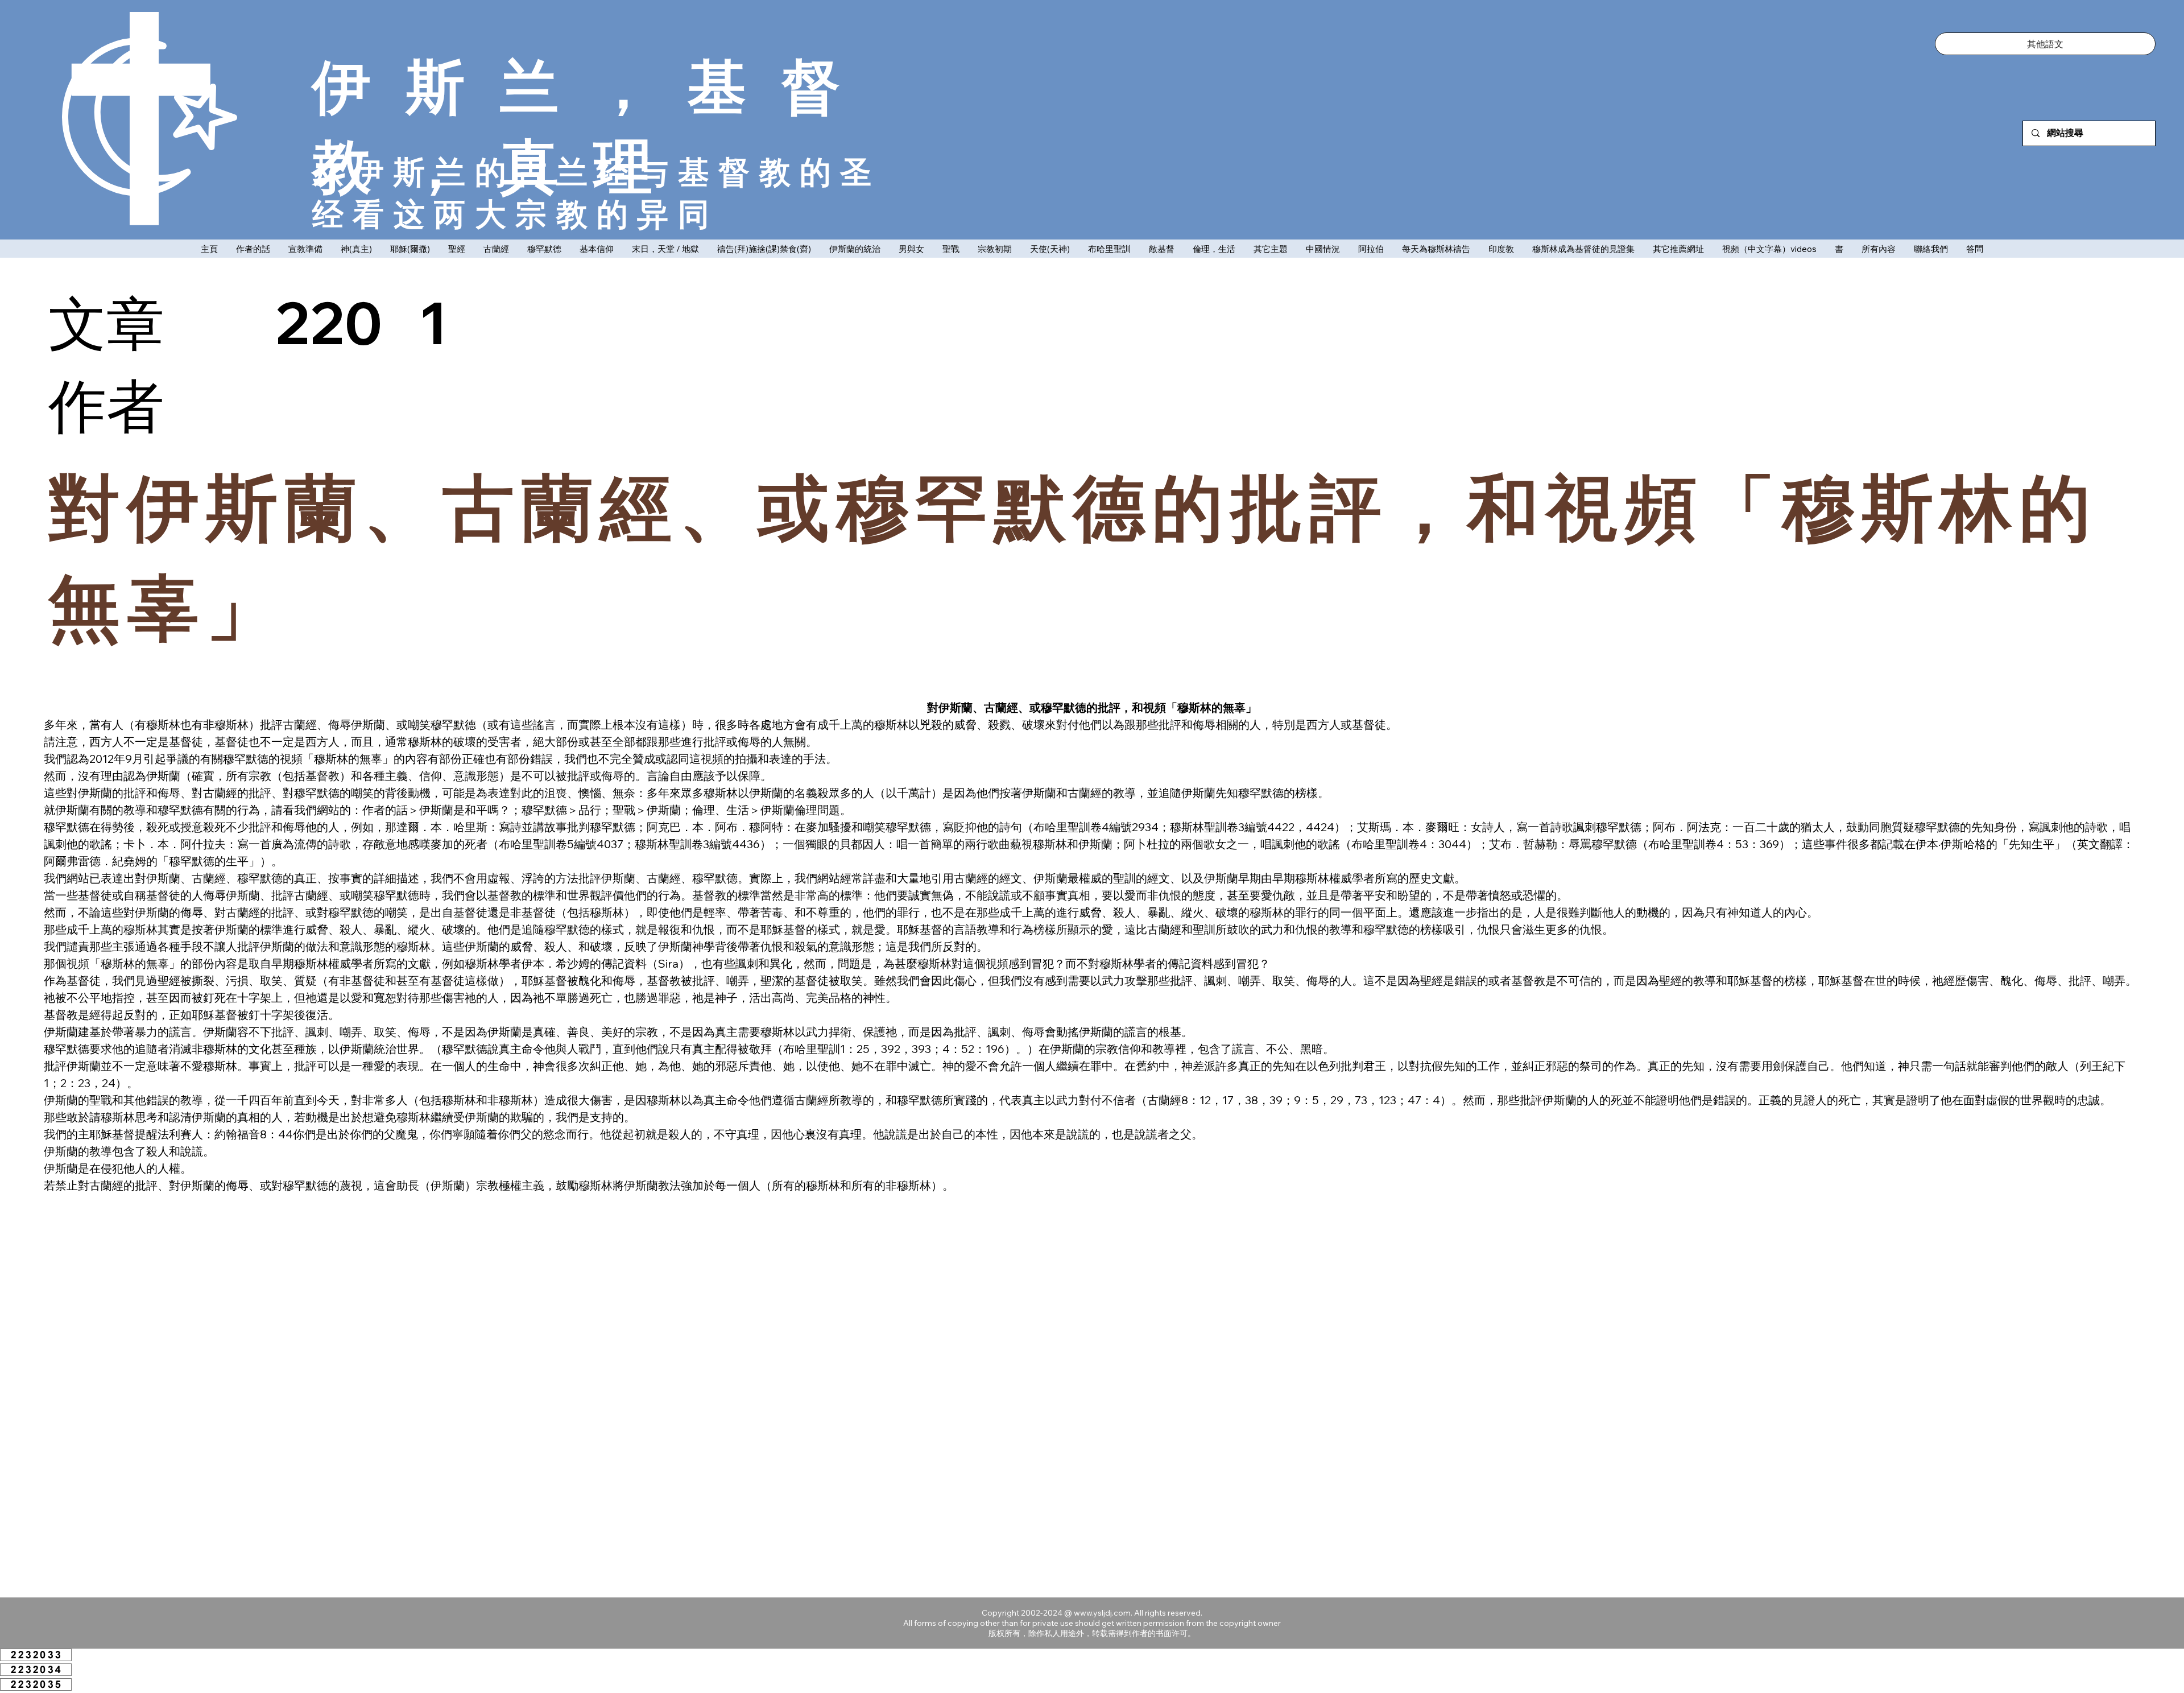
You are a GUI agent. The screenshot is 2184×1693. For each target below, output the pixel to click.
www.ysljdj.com (1102, 1613)
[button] (2045, 44)
